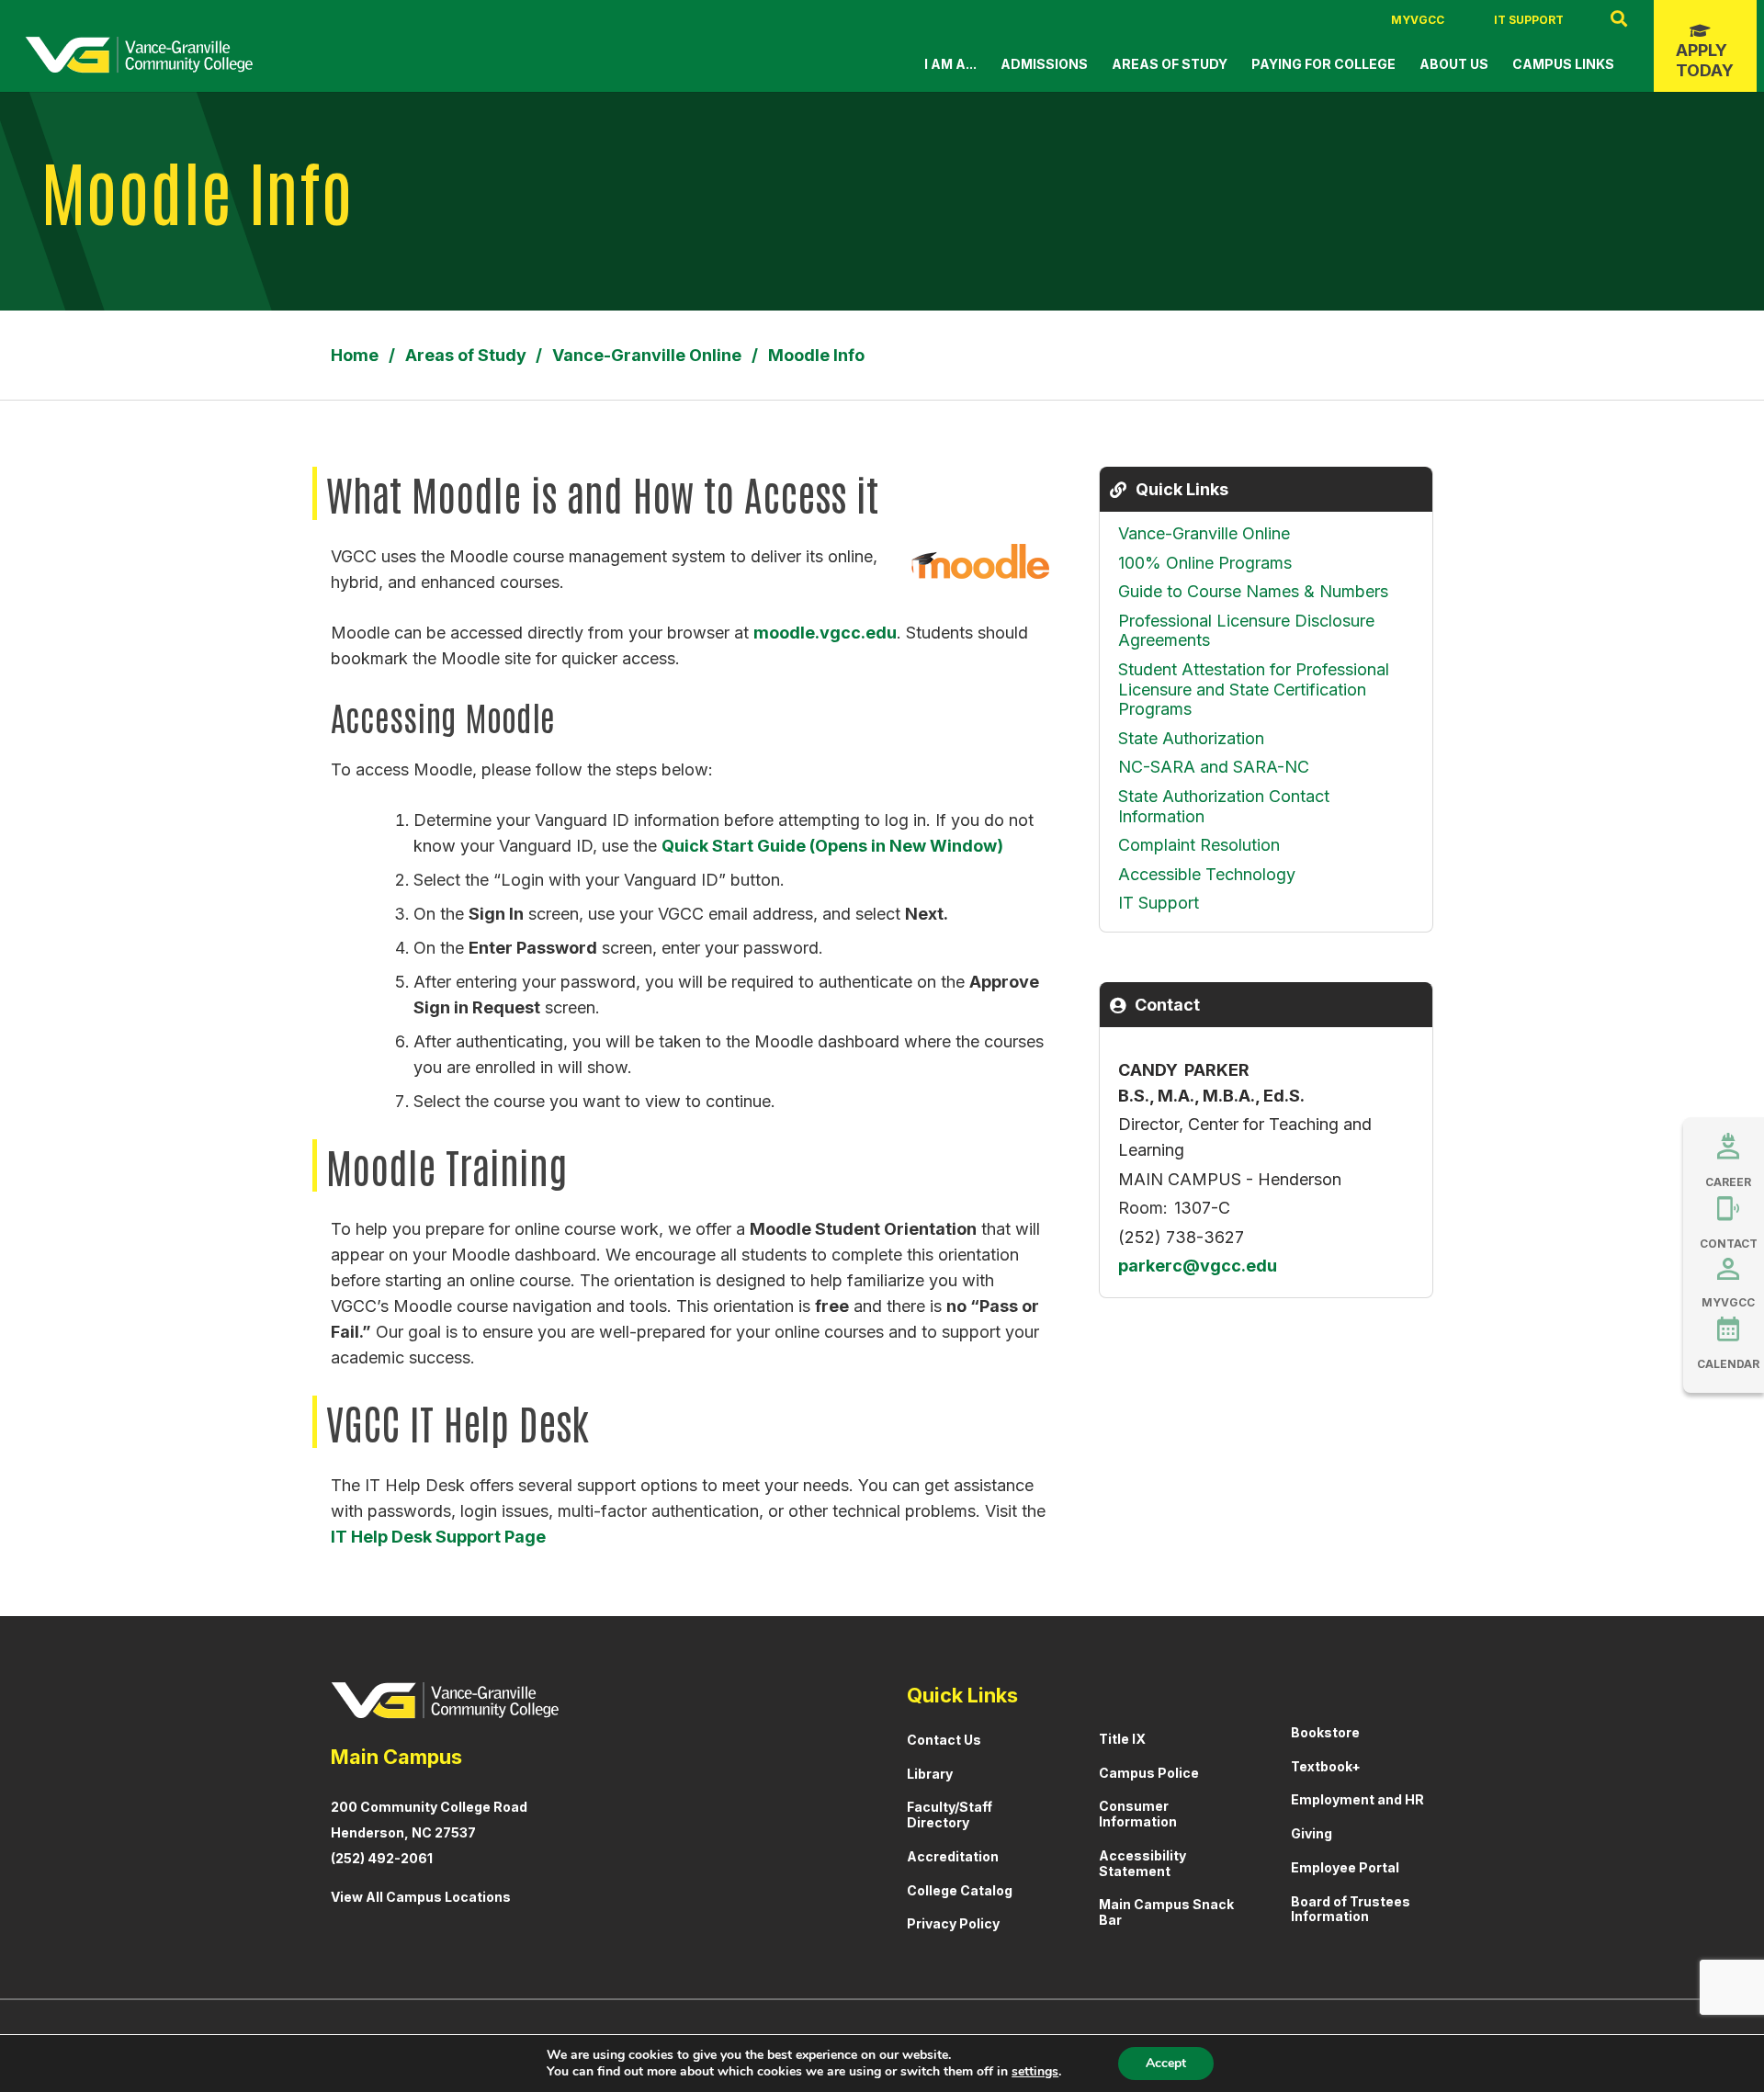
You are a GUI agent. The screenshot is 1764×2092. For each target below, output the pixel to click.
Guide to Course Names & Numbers (1253, 591)
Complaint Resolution (1199, 845)
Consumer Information (1138, 1814)
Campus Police (1149, 1773)
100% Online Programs (1205, 563)
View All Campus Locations (421, 1897)
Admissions (1044, 64)
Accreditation (953, 1856)
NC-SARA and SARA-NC (1214, 767)
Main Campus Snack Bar (1166, 1912)
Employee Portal (1345, 1867)
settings (1035, 2072)
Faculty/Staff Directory (950, 1815)
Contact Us (944, 1740)
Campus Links (1563, 64)
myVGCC (1418, 20)
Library (930, 1774)
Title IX (1122, 1739)
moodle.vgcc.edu (825, 633)
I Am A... (950, 64)
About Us (1454, 64)
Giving (1312, 1833)
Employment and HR (1357, 1799)
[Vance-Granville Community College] (139, 55)
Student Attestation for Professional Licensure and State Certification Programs (1254, 689)
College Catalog (960, 1890)
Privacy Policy (953, 1923)
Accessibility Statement (1142, 1863)
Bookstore (1325, 1732)
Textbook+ (1326, 1766)
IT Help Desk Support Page (438, 1537)
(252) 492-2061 (382, 1858)
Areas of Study (1170, 64)
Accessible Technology (1207, 874)
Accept (1166, 2063)
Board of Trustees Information (1351, 1909)
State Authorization (1191, 738)
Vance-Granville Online (1204, 533)
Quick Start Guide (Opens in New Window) (832, 846)
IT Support (1529, 20)
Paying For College (1323, 64)
